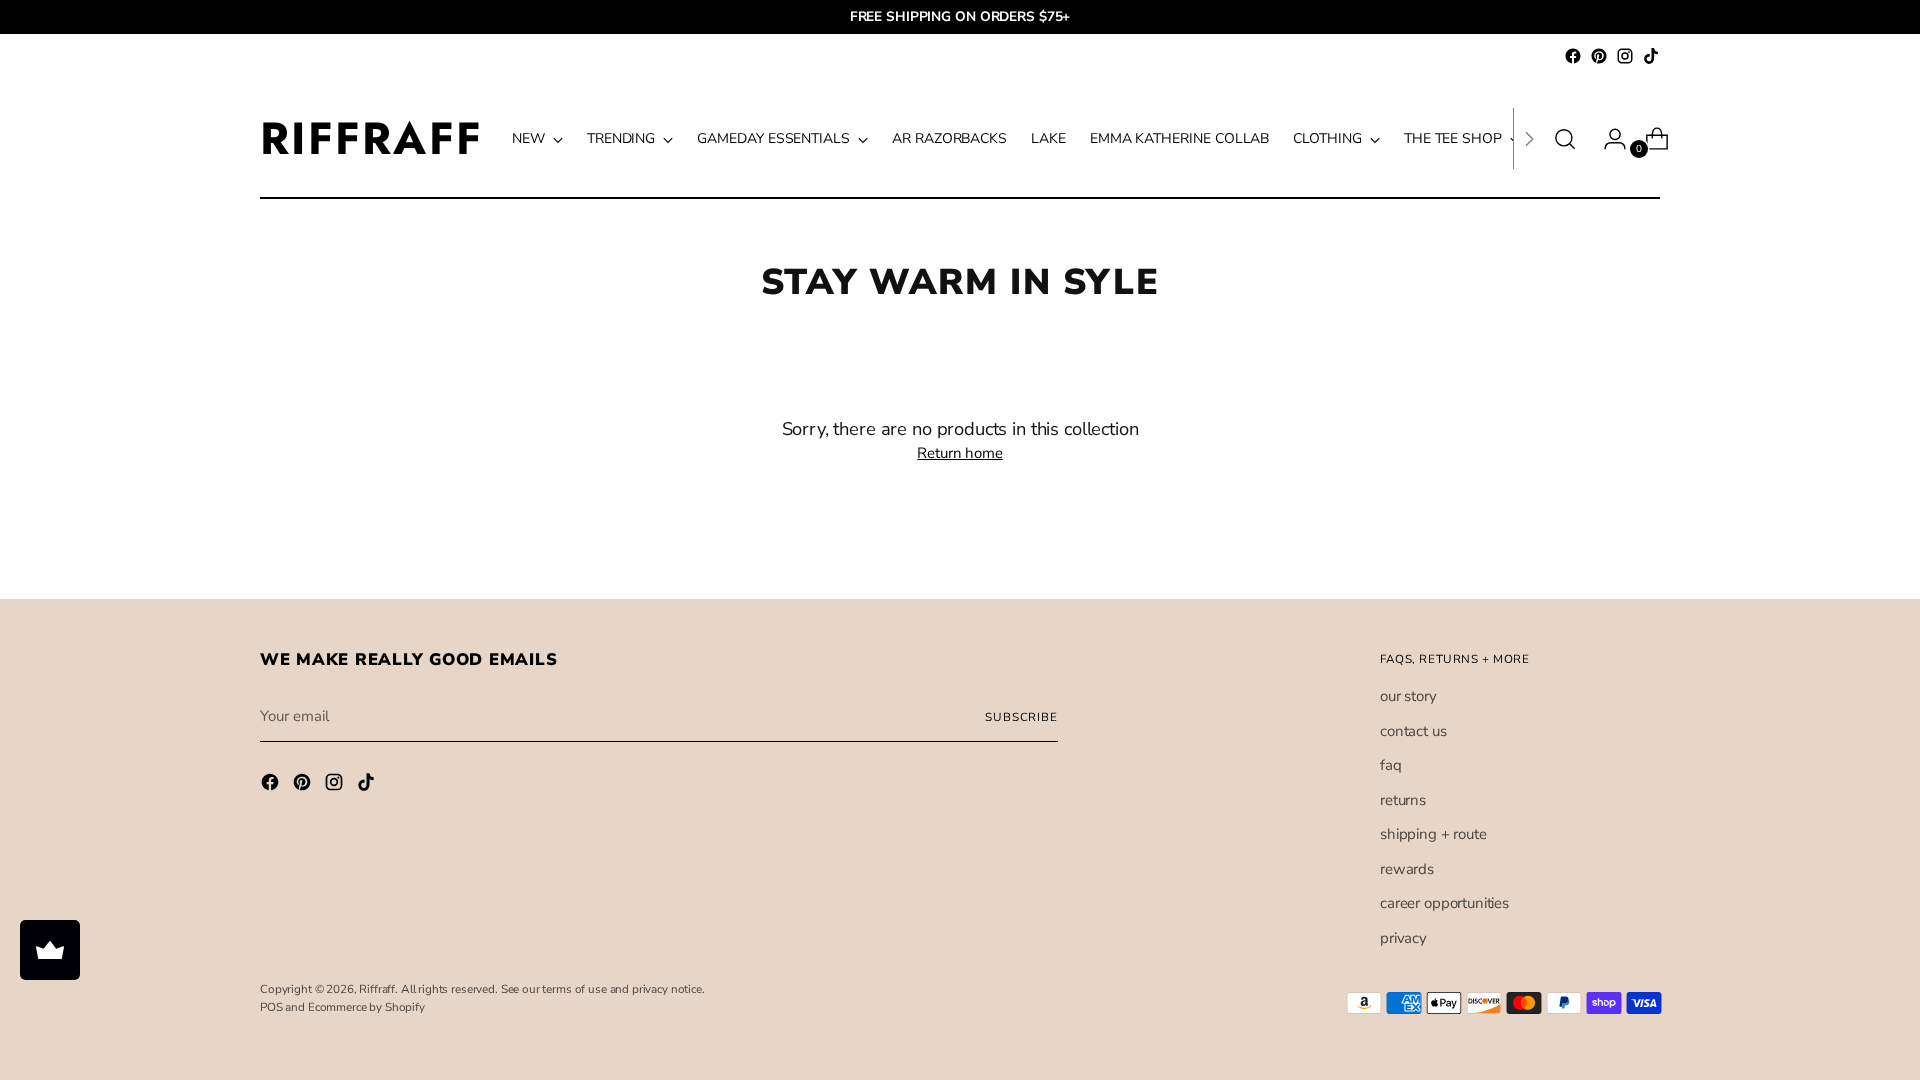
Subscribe (1021, 717)
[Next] (1529, 138)
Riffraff (377, 989)
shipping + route (1433, 834)
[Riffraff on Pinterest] (1599, 56)
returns (1403, 800)
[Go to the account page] (1607, 139)
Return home (959, 453)
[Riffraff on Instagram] (1625, 56)
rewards (1407, 869)
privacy (1403, 938)
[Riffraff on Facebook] (1573, 56)
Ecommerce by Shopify (366, 1007)
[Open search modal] (1565, 139)
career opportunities (1444, 903)
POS (271, 1007)
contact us (1413, 731)
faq (1391, 765)
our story (1408, 696)
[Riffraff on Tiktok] (1651, 56)
